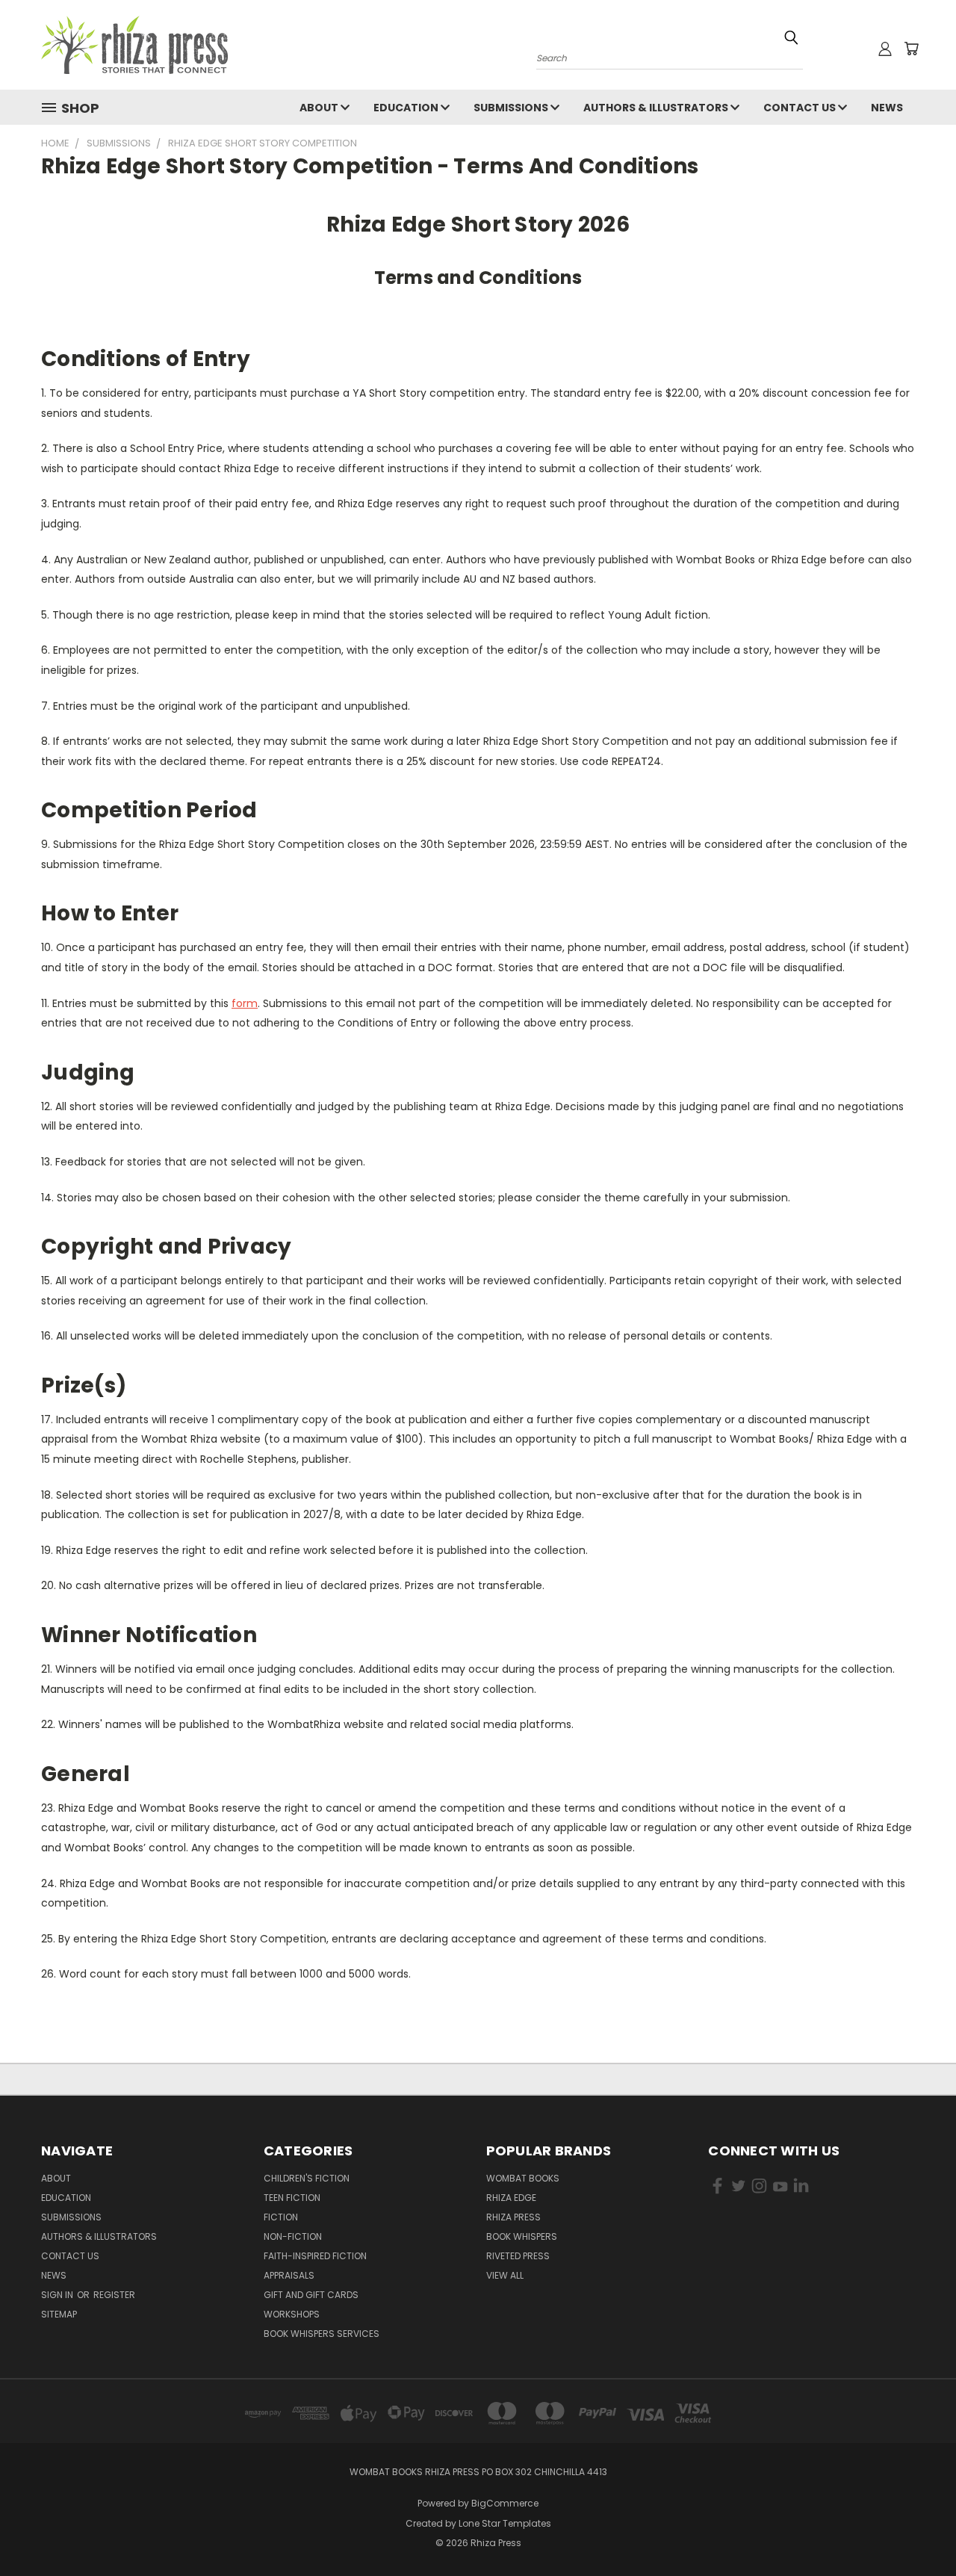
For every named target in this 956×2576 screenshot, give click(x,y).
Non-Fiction (293, 2236)
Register (114, 2295)
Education (407, 108)
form (245, 1003)
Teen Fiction (292, 2198)
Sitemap (59, 2314)
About (320, 108)
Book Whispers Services (322, 2334)
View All (505, 2275)
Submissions (512, 108)
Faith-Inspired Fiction (315, 2256)
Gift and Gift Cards (311, 2295)
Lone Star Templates (505, 2523)
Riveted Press (518, 2256)
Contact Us (801, 108)
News (887, 108)
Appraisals (289, 2275)
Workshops (292, 2314)
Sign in (58, 2295)
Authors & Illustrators (657, 108)
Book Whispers (522, 2236)
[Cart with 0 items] (911, 49)
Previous (917, 2529)
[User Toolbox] (885, 49)
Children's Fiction (307, 2178)
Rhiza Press (513, 2217)
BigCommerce (505, 2503)
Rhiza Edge (511, 2198)
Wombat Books (523, 2178)
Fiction (281, 2217)
